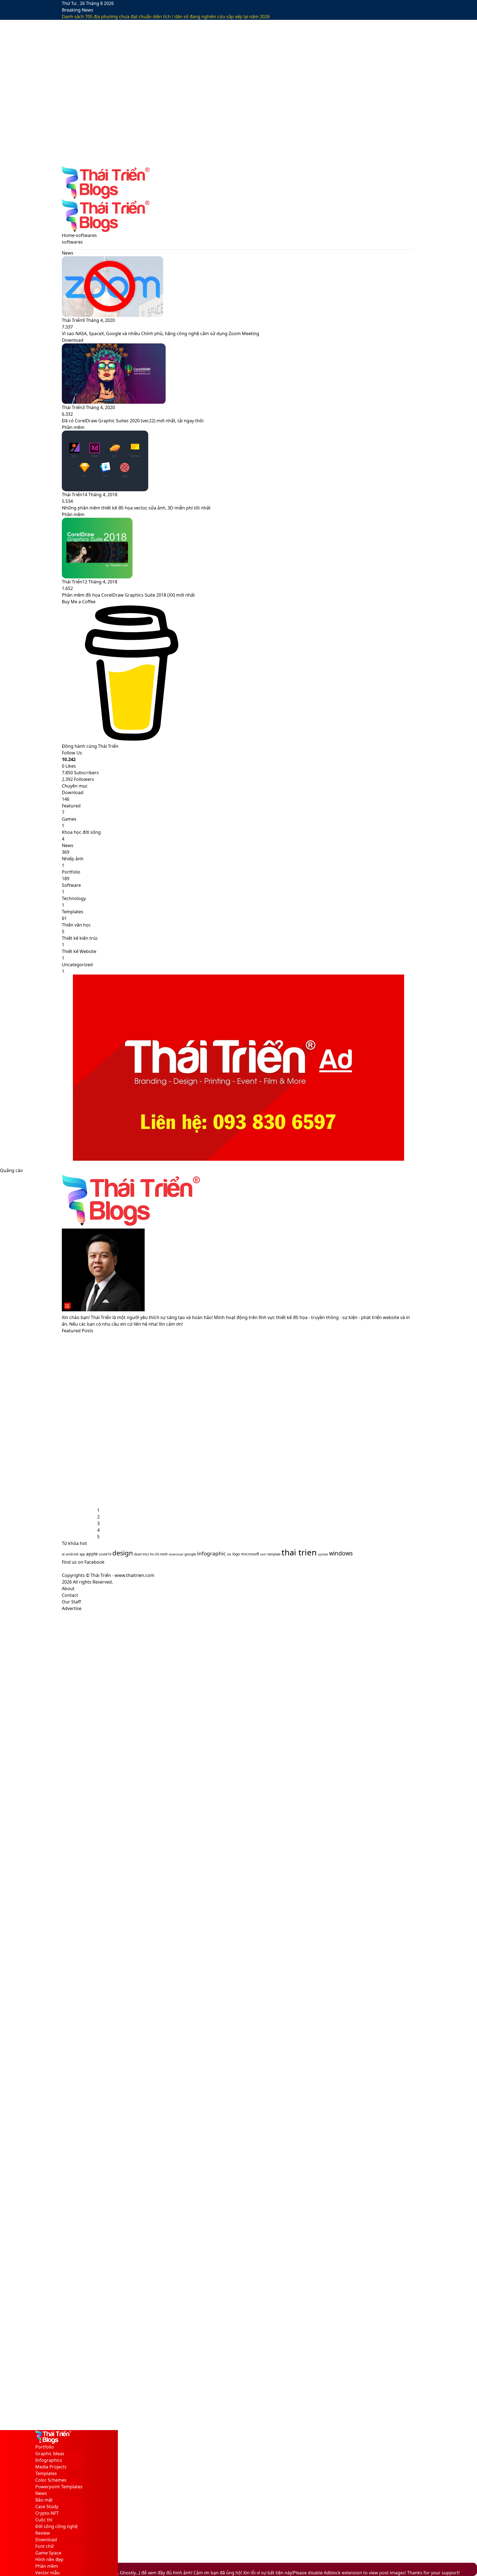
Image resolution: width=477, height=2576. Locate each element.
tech (263, 1554)
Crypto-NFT (47, 2513)
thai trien (299, 1552)
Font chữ (45, 2546)
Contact (70, 1595)
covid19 (105, 1554)
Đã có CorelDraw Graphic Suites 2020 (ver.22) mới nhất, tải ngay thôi (133, 421)
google (190, 1554)
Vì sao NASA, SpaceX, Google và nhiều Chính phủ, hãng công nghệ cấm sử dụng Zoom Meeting (161, 333)
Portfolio (45, 2447)
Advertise (72, 1608)
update (323, 1554)
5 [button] (98, 1537)
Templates (46, 2473)
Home (68, 235)
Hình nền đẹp (49, 2559)
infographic (211, 1553)
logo (236, 1554)
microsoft (250, 1554)
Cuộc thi (44, 2520)
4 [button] (98, 1530)
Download (46, 2540)
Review (43, 2533)
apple (92, 1554)
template (274, 1554)
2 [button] (98, 1517)
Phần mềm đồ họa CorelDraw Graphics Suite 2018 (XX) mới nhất (128, 595)
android (72, 1554)
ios (229, 1554)
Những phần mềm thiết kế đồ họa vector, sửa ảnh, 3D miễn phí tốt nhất (136, 508)
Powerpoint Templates (59, 2487)
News (41, 2493)
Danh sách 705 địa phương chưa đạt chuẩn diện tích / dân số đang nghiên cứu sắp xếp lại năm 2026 (166, 17)
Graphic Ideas (50, 2454)
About (68, 1589)
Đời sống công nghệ (56, 2526)
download (176, 1554)
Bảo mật (44, 2500)
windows (341, 1553)
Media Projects (51, 2467)
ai (63, 1554)
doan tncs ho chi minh (151, 1554)
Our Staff (71, 1602)
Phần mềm (47, 2566)
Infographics (49, 2460)
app (82, 1554)
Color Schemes (51, 2480)
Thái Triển (72, 320)
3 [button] (98, 1523)
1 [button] (98, 1510)
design (123, 1553)
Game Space (48, 2553)
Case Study (47, 2506)
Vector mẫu (47, 2573)
